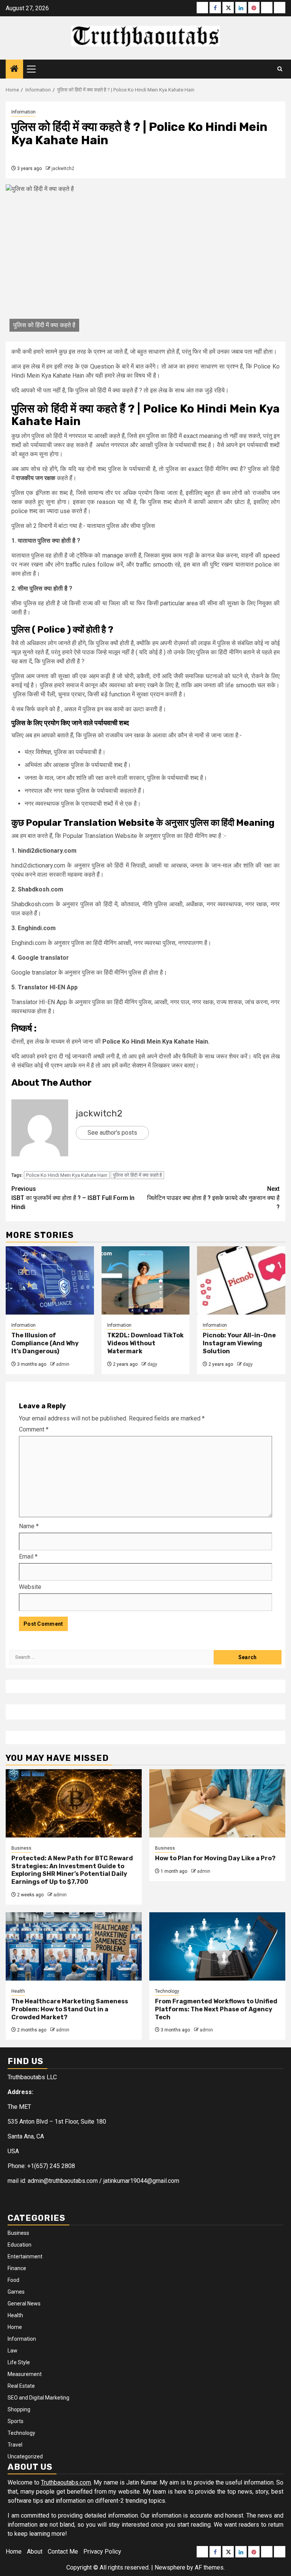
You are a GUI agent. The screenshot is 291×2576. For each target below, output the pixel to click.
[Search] (280, 69)
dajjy (152, 1364)
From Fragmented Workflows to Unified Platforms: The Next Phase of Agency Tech (216, 2009)
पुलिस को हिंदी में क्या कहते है (137, 1175)
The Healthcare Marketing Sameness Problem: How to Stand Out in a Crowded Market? (70, 2009)
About (35, 2552)
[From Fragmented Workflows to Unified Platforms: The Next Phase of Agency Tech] (217, 1946)
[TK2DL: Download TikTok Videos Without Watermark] (146, 1280)
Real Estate (21, 2386)
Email (28, 1556)
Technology (167, 1991)
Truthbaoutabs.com (66, 2482)
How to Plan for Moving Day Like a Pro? (215, 1858)
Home (15, 2327)
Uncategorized (25, 2456)
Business (21, 1848)
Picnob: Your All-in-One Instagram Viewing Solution (239, 1343)
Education (20, 2245)
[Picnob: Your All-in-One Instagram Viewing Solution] (241, 1280)
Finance (17, 2268)
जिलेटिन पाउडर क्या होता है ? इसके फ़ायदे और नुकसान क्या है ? (213, 1198)
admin (63, 1364)
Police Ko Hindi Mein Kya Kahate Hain (67, 1175)
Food (13, 2280)
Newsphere (170, 2567)
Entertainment (25, 2256)
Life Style (19, 2362)
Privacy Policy (102, 2552)
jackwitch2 (63, 168)
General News (24, 2304)
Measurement (25, 2374)
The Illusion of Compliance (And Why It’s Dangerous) (45, 1343)
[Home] (14, 69)
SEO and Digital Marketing (38, 2398)
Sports (16, 2421)
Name (29, 1526)
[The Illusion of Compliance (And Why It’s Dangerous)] (50, 1280)
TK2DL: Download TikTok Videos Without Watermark (145, 1343)
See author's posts (112, 1133)
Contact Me (63, 2552)
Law (13, 2351)
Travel (15, 2445)
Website (30, 1587)
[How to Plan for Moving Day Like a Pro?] (217, 1803)
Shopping (19, 2409)
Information (23, 112)
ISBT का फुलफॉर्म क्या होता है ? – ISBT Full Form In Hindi (73, 1198)
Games (16, 2292)
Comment (34, 1429)
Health (18, 1991)
